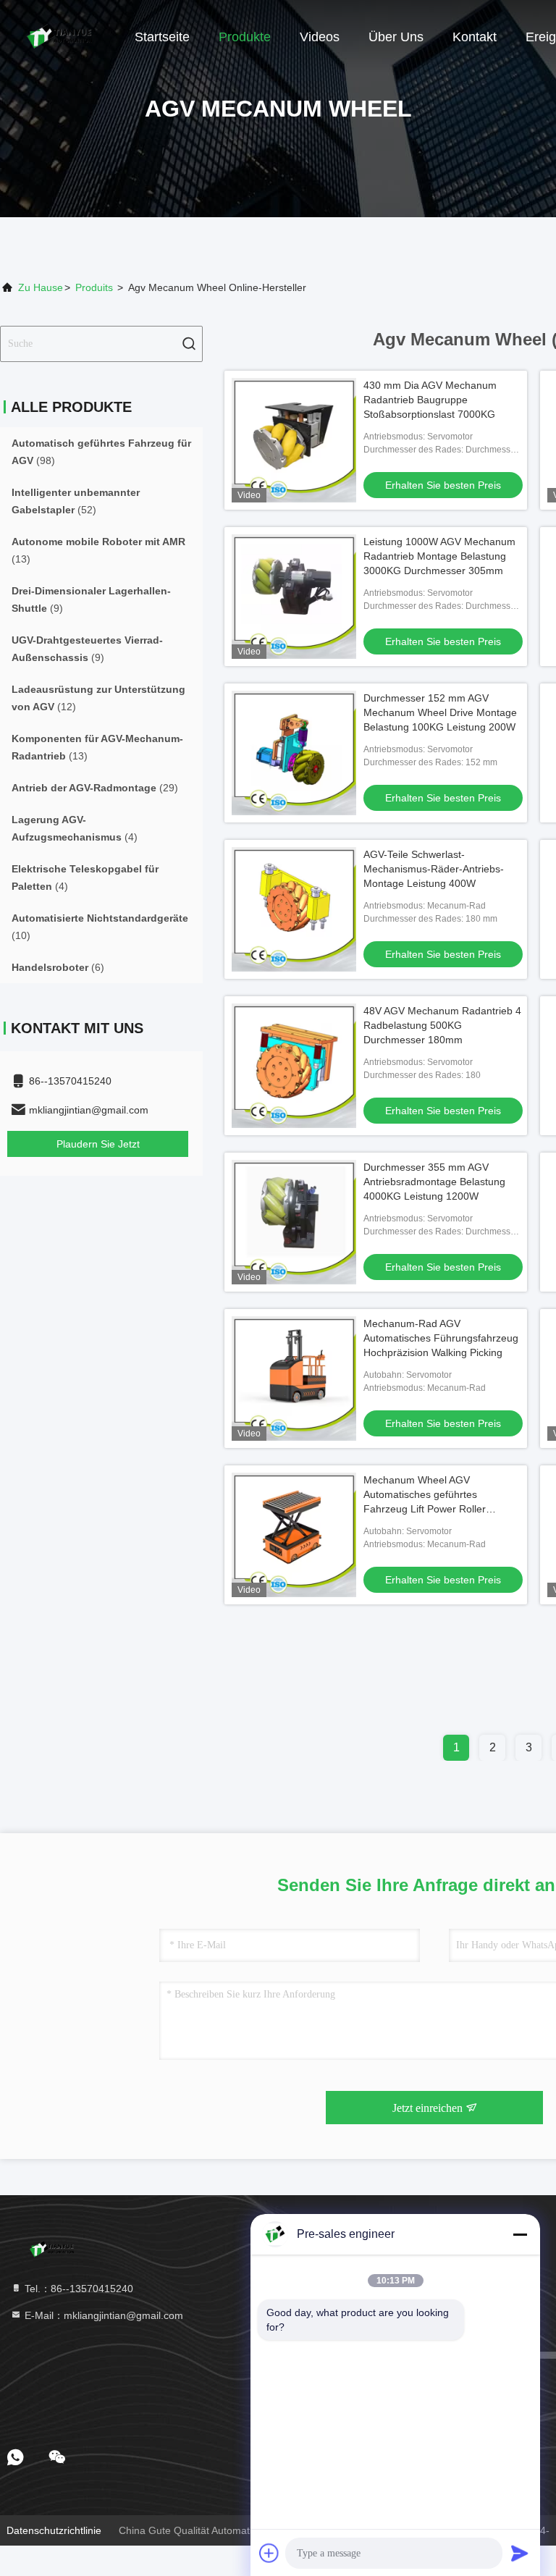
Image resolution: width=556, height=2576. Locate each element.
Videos (320, 37)
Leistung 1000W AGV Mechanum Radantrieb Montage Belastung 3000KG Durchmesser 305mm (439, 556)
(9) (91, 599)
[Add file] (269, 2553)
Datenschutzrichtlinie (54, 2530)
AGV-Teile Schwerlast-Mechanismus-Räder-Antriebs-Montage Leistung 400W (434, 869)
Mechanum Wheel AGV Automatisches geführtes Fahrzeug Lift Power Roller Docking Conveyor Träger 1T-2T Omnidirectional (437, 1509)
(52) (76, 501)
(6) (58, 967)
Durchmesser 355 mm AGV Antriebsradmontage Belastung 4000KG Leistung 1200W (434, 1182)
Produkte (245, 37)
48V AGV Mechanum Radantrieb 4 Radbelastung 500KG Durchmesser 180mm (442, 1025)
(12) (98, 698)
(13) (98, 550)
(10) (100, 927)
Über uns (396, 37)
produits (94, 287)
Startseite (162, 37)
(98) (101, 452)
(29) (95, 788)
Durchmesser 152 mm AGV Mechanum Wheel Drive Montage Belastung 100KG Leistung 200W (440, 712)
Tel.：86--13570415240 (77, 2289)
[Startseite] (58, 36)
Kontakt (475, 37)
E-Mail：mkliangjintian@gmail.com (102, 2315)
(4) (75, 828)
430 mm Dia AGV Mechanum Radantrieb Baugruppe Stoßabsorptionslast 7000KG (430, 400)
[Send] (520, 2553)
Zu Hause (41, 287)
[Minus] (520, 2234)
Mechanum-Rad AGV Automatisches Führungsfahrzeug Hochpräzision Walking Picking (441, 1338)
